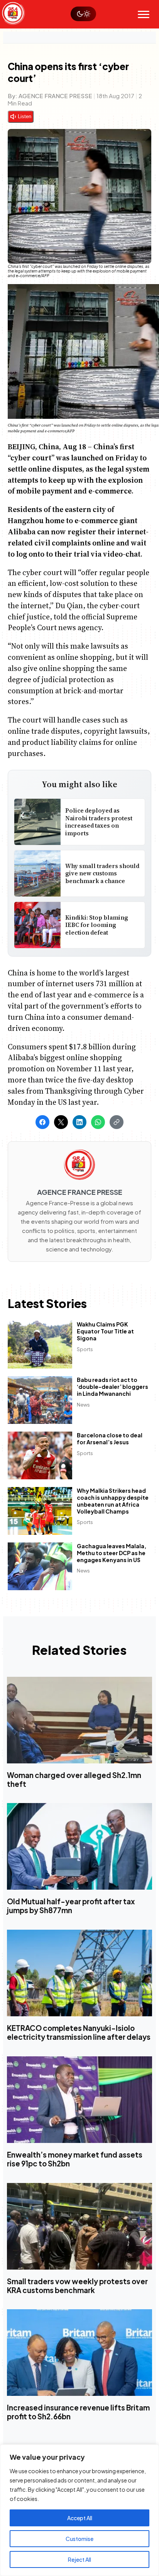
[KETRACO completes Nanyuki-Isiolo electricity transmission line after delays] (79, 1973)
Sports (85, 1349)
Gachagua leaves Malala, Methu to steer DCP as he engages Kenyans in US (112, 1553)
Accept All (80, 2518)
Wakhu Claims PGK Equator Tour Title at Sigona (105, 1331)
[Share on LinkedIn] (79, 1122)
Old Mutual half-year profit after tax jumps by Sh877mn (71, 1906)
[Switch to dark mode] (83, 14)
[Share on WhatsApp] (98, 1122)
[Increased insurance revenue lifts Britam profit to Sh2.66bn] (79, 2353)
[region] (79, 2510)
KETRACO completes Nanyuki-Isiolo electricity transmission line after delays (79, 2033)
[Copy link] (117, 1122)
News (83, 1405)
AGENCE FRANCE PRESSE (55, 96)
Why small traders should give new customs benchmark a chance (102, 873)
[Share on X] (61, 1122)
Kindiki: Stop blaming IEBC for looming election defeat (97, 925)
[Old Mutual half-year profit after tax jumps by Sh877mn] (79, 1847)
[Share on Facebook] (42, 1122)
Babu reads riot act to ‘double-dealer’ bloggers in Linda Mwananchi (112, 1387)
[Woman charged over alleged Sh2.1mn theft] (79, 1720)
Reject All (79, 2559)
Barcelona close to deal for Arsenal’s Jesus (110, 1439)
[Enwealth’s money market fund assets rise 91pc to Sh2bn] (79, 2100)
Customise (79, 2539)
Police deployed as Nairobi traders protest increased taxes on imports (99, 822)
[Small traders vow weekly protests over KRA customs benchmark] (79, 2226)
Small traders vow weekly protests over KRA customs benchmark (77, 2286)
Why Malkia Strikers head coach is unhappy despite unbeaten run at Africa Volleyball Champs (113, 1501)
